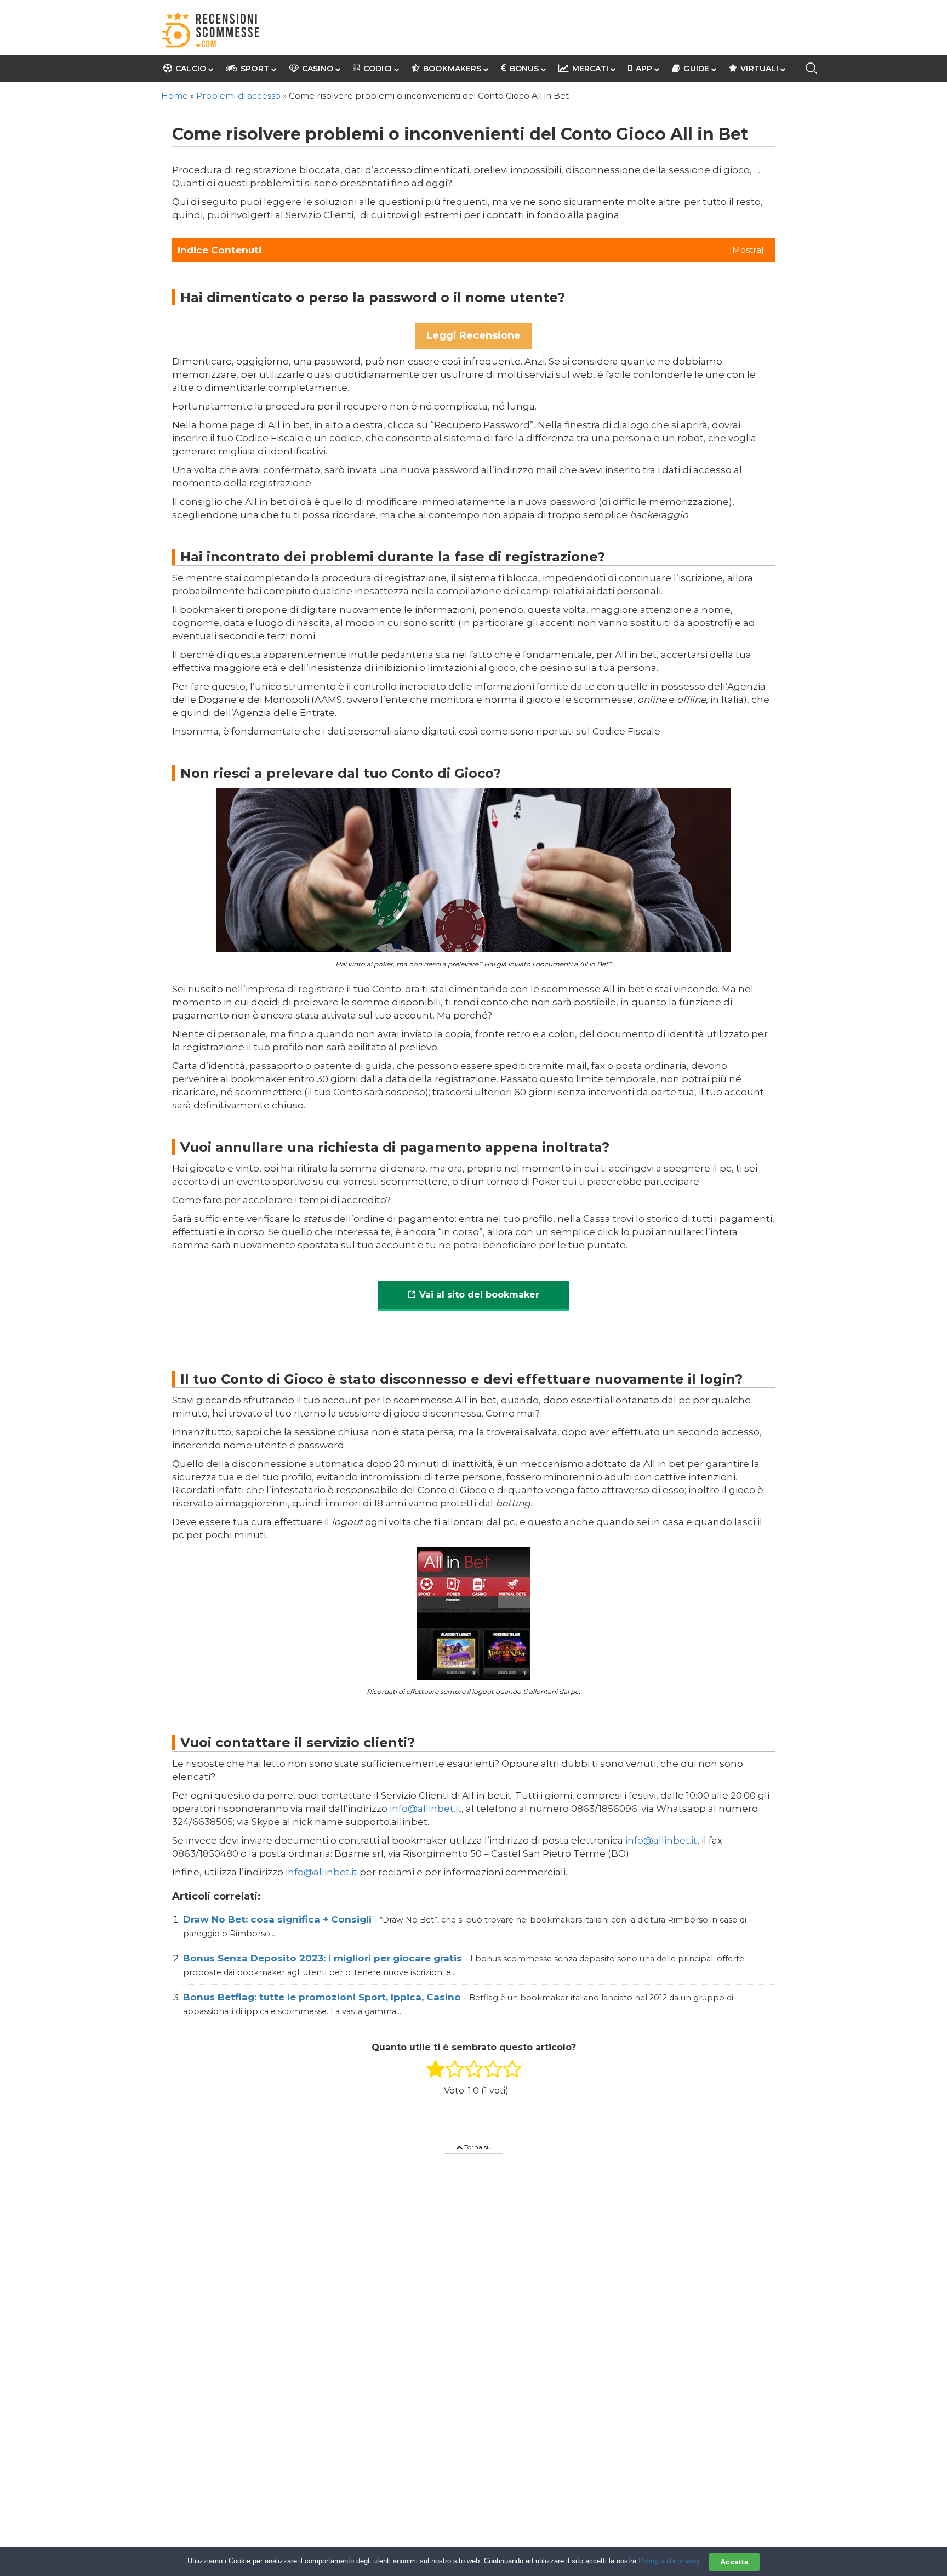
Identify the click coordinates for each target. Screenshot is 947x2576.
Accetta (734, 2562)
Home (175, 96)
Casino (318, 69)
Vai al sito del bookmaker (479, 1295)
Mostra (747, 250)
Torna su (477, 2147)
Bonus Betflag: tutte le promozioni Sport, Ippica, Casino (323, 1997)
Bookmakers (452, 69)
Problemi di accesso (238, 96)
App (644, 69)
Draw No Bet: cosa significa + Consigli (279, 1919)
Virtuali (759, 69)
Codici (378, 69)
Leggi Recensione (473, 335)
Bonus (524, 69)
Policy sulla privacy (669, 2561)
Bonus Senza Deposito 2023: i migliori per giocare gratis (324, 1958)
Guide (696, 69)
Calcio (191, 69)
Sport (255, 69)
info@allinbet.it (426, 1809)
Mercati (590, 69)
